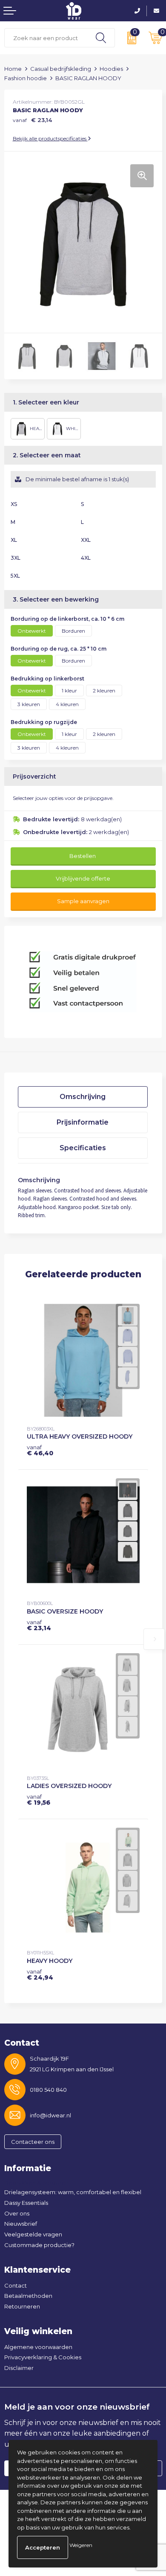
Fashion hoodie (26, 78)
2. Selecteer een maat (47, 455)
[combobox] (46, 38)
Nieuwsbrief (21, 2224)
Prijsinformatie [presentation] (83, 1122)
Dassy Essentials (26, 2203)
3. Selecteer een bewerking (56, 599)
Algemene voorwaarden (38, 2347)
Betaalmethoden (28, 2296)
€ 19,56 (39, 1800)
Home (13, 69)
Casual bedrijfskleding (61, 69)
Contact (16, 2285)
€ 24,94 (40, 1974)
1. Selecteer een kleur (46, 402)
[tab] (83, 1097)
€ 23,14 (39, 1625)
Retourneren (22, 2306)
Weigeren (81, 2545)
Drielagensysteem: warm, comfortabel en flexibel (73, 2192)
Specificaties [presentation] (83, 1148)
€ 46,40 (40, 1450)
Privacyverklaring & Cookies (43, 2357)
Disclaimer (19, 2368)
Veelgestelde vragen (33, 2234)
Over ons (17, 2213)
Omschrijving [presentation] (83, 1097)
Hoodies (111, 69)
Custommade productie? (39, 2245)
